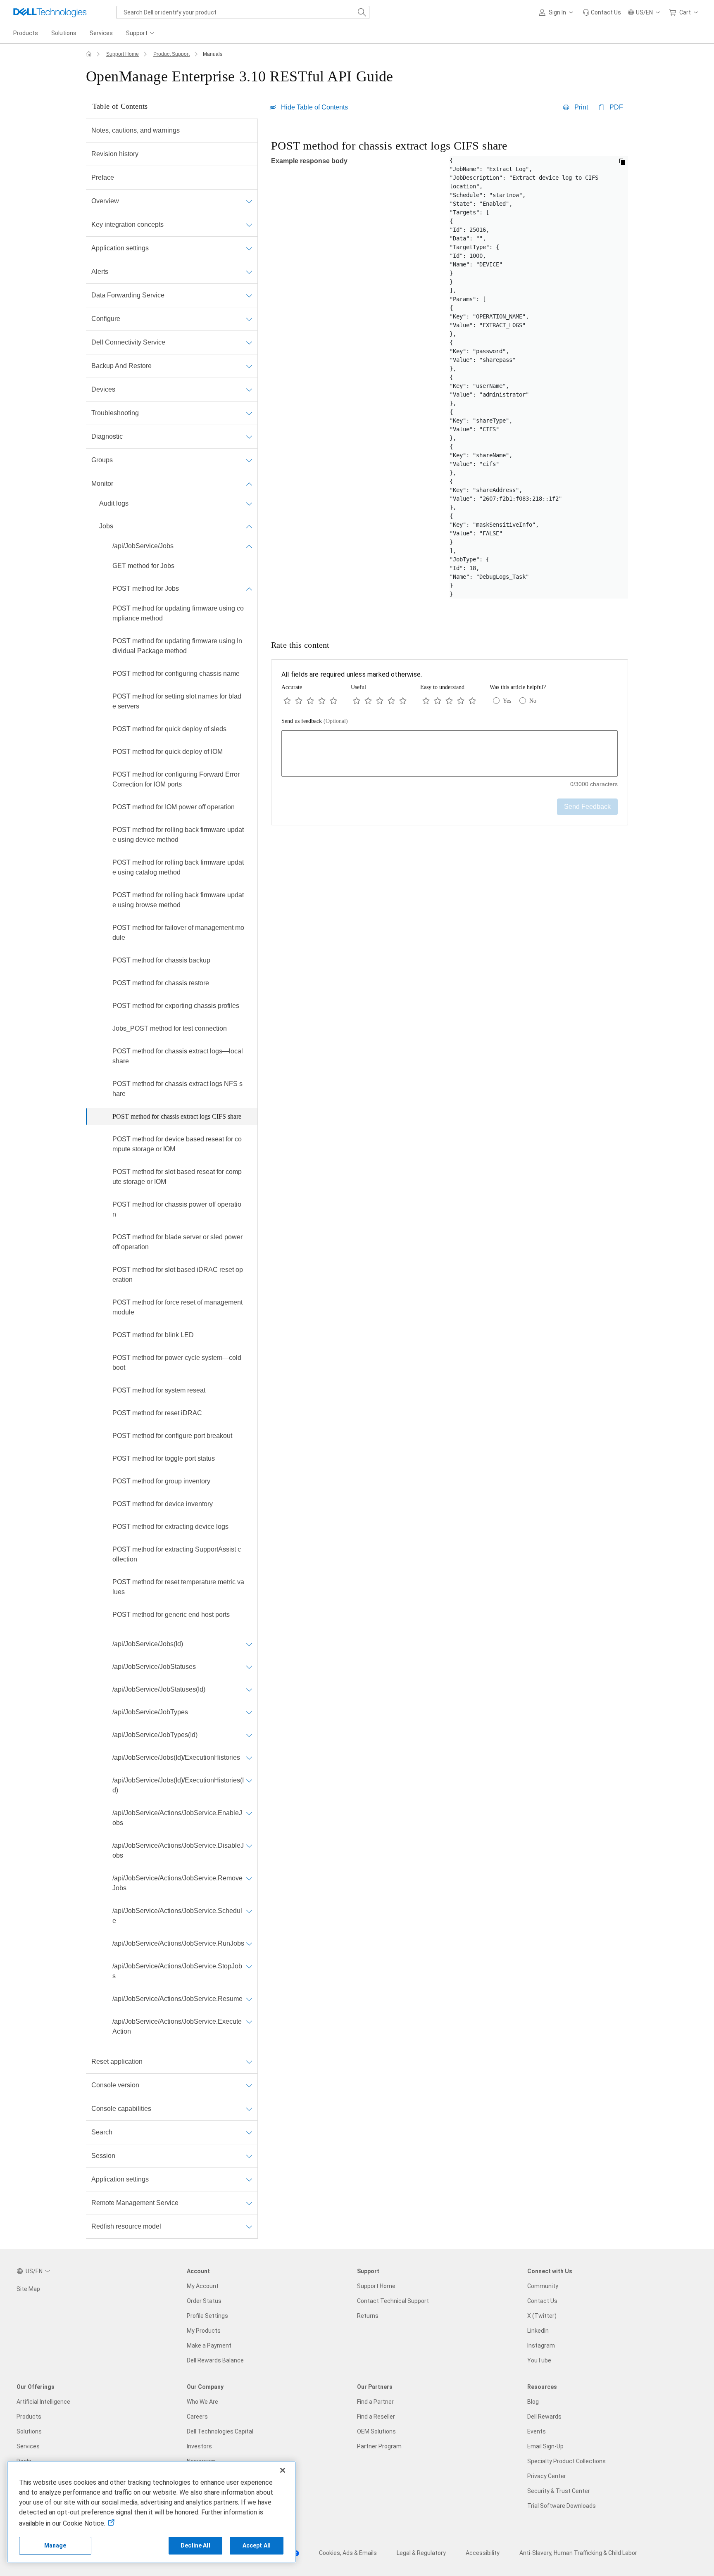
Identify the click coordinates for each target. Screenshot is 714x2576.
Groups (102, 460)
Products (29, 2417)
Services (28, 2446)
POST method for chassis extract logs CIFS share (177, 1116)
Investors (199, 2446)
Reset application (117, 2062)
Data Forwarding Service (128, 295)
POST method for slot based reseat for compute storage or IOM (177, 1177)
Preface (103, 177)
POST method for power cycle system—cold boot (177, 1363)
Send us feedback (315, 721)
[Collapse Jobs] (249, 526)
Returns (368, 2316)
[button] (557, 12)
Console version (115, 2085)
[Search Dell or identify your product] (362, 12)
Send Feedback (587, 807)
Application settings (120, 248)
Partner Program (379, 2446)
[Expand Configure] (249, 319)
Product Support (171, 54)
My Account (203, 2286)
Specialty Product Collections (566, 2461)
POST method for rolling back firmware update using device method (178, 835)
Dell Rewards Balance (215, 2360)
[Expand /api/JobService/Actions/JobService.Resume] (249, 1999)
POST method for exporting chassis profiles (176, 1006)
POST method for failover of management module (178, 933)
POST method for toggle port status (164, 1458)
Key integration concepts (127, 225)
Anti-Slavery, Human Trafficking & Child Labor (578, 2553)
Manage (55, 2545)
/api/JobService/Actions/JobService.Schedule (177, 1916)
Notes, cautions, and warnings (136, 130)
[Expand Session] (249, 2156)
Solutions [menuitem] (64, 33)
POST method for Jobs (146, 588)
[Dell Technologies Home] (50, 12)
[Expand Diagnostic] (249, 437)
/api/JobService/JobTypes (150, 1712)
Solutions (29, 2431)
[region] (450, 376)
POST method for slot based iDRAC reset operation (178, 1275)
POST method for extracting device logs (170, 1527)
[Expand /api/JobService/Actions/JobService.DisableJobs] (249, 1846)
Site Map (28, 2289)
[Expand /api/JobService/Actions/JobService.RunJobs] (249, 1944)
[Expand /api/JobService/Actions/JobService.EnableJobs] (249, 1813)
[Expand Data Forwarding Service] (249, 295)
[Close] (283, 2470)
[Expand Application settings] (249, 248)
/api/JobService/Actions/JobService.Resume (177, 1999)
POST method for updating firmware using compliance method (178, 613)
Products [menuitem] (26, 33)
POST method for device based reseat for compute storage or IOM (177, 1144)
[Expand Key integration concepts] (249, 225)
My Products (204, 2331)
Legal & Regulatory (421, 2553)
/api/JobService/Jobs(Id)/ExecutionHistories (176, 1757)
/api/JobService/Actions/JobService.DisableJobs (178, 1850)
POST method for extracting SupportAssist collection (177, 1554)
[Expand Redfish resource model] (249, 2227)
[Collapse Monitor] (249, 484)
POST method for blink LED (153, 1335)
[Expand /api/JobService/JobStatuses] (249, 1667)
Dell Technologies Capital (220, 2431)
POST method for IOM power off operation (174, 807)
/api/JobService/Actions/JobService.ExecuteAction (177, 2026)
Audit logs (114, 503)
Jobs (106, 526)
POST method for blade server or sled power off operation (177, 1242)
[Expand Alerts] (249, 272)
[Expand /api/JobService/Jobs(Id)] (249, 1644)
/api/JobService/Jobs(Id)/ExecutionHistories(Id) (178, 1785)
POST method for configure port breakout (172, 1436)
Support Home (123, 54)
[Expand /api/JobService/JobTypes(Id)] (249, 1735)
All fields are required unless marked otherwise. (352, 674)
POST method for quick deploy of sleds (169, 729)
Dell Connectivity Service (128, 342)
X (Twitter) (542, 2316)
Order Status (204, 2301)
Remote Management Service (135, 2203)
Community (543, 2286)
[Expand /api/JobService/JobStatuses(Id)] (249, 1690)
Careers (197, 2417)
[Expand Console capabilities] (249, 2109)
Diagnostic (107, 436)
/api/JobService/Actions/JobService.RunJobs (178, 1943)
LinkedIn (538, 2331)
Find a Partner (375, 2402)
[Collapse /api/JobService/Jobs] (249, 546)
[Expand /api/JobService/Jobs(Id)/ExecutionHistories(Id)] (249, 1780)
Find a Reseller (376, 2417)
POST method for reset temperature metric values (178, 1587)
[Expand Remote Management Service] (249, 2203)
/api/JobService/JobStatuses (154, 1667)
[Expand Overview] (249, 201)
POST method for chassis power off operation (177, 1209)
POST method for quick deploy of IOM (168, 752)
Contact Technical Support (393, 2301)
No (533, 701)
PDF (616, 107)
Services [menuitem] (101, 33)
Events (537, 2431)
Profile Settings (207, 2316)
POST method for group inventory (161, 1481)
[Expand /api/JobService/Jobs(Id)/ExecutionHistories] (249, 1758)
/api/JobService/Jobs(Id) (148, 1644)
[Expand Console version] (249, 2085)
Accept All (257, 2545)
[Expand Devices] (249, 390)
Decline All (195, 2545)
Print (581, 107)
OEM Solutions (376, 2431)
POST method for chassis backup (161, 960)
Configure (106, 319)
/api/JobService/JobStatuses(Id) (159, 1689)
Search (102, 2132)
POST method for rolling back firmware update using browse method (178, 900)
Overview (105, 201)
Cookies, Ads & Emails (348, 2553)
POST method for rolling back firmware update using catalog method (178, 867)
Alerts (100, 272)
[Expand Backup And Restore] (249, 366)
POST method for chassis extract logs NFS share (177, 1089)
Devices (103, 389)
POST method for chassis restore (161, 983)
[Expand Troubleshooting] (249, 413)
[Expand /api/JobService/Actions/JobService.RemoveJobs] (249, 1878)
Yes (507, 701)
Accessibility (483, 2553)
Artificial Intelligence (43, 2402)
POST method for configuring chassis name (176, 674)
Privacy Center (547, 2476)
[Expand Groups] (249, 460)
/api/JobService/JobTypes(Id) (155, 1735)
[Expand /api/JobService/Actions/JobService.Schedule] (249, 1911)
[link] (602, 12)
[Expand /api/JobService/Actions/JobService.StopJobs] (249, 1966)
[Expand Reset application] (249, 2062)
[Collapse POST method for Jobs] (249, 589)
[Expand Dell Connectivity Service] (249, 342)
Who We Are (202, 2402)
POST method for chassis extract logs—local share (178, 1056)
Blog (533, 2402)
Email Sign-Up (545, 2446)
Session (103, 2156)
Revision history (115, 154)
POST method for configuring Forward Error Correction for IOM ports (176, 779)
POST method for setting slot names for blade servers (177, 701)
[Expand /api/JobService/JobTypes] (249, 1712)
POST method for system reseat (159, 1390)
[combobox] (243, 12)
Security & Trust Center (559, 2491)
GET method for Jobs (143, 566)
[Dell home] (89, 54)
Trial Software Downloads (562, 2506)
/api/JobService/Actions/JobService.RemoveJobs (177, 1883)
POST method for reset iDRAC (157, 1413)
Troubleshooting (115, 413)
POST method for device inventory (163, 1504)
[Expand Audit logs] (249, 504)
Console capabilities (121, 2109)
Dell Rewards (544, 2417)
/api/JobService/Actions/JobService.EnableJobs (177, 1818)
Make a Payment (209, 2345)
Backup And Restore (121, 366)
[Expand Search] (249, 2132)
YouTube (539, 2360)
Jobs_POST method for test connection (170, 1028)
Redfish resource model (126, 2226)
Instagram (541, 2345)
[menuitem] (141, 33)
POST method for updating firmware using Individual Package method (177, 646)
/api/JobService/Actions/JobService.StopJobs (177, 1971)
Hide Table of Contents (314, 107)
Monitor (102, 484)
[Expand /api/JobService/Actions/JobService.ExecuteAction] (249, 2022)
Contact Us (542, 2301)
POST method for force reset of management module (177, 1307)
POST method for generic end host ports (171, 1615)
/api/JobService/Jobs (143, 546)
